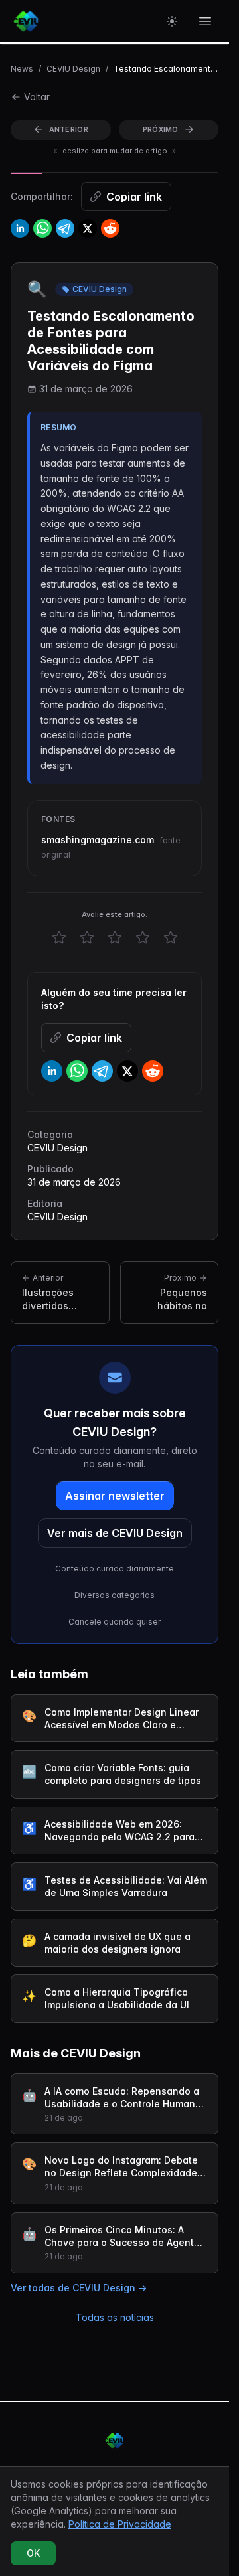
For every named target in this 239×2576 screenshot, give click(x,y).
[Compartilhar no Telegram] (65, 228)
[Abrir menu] (205, 21)
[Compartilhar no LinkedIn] (20, 228)
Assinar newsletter (115, 1496)
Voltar (37, 97)
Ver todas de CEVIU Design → (79, 2288)
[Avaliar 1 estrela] (59, 937)
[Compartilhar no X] (88, 228)
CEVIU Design (73, 69)
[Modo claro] (172, 21)
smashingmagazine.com (98, 840)
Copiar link (134, 197)
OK (33, 2553)
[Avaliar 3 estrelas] (115, 937)
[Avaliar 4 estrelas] (143, 937)
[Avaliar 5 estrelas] (171, 937)
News (22, 69)
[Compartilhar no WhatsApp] (42, 228)
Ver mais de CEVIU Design (115, 1533)
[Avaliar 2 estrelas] (87, 937)
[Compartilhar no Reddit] (110, 228)
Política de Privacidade (120, 2524)
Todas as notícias (115, 2317)
